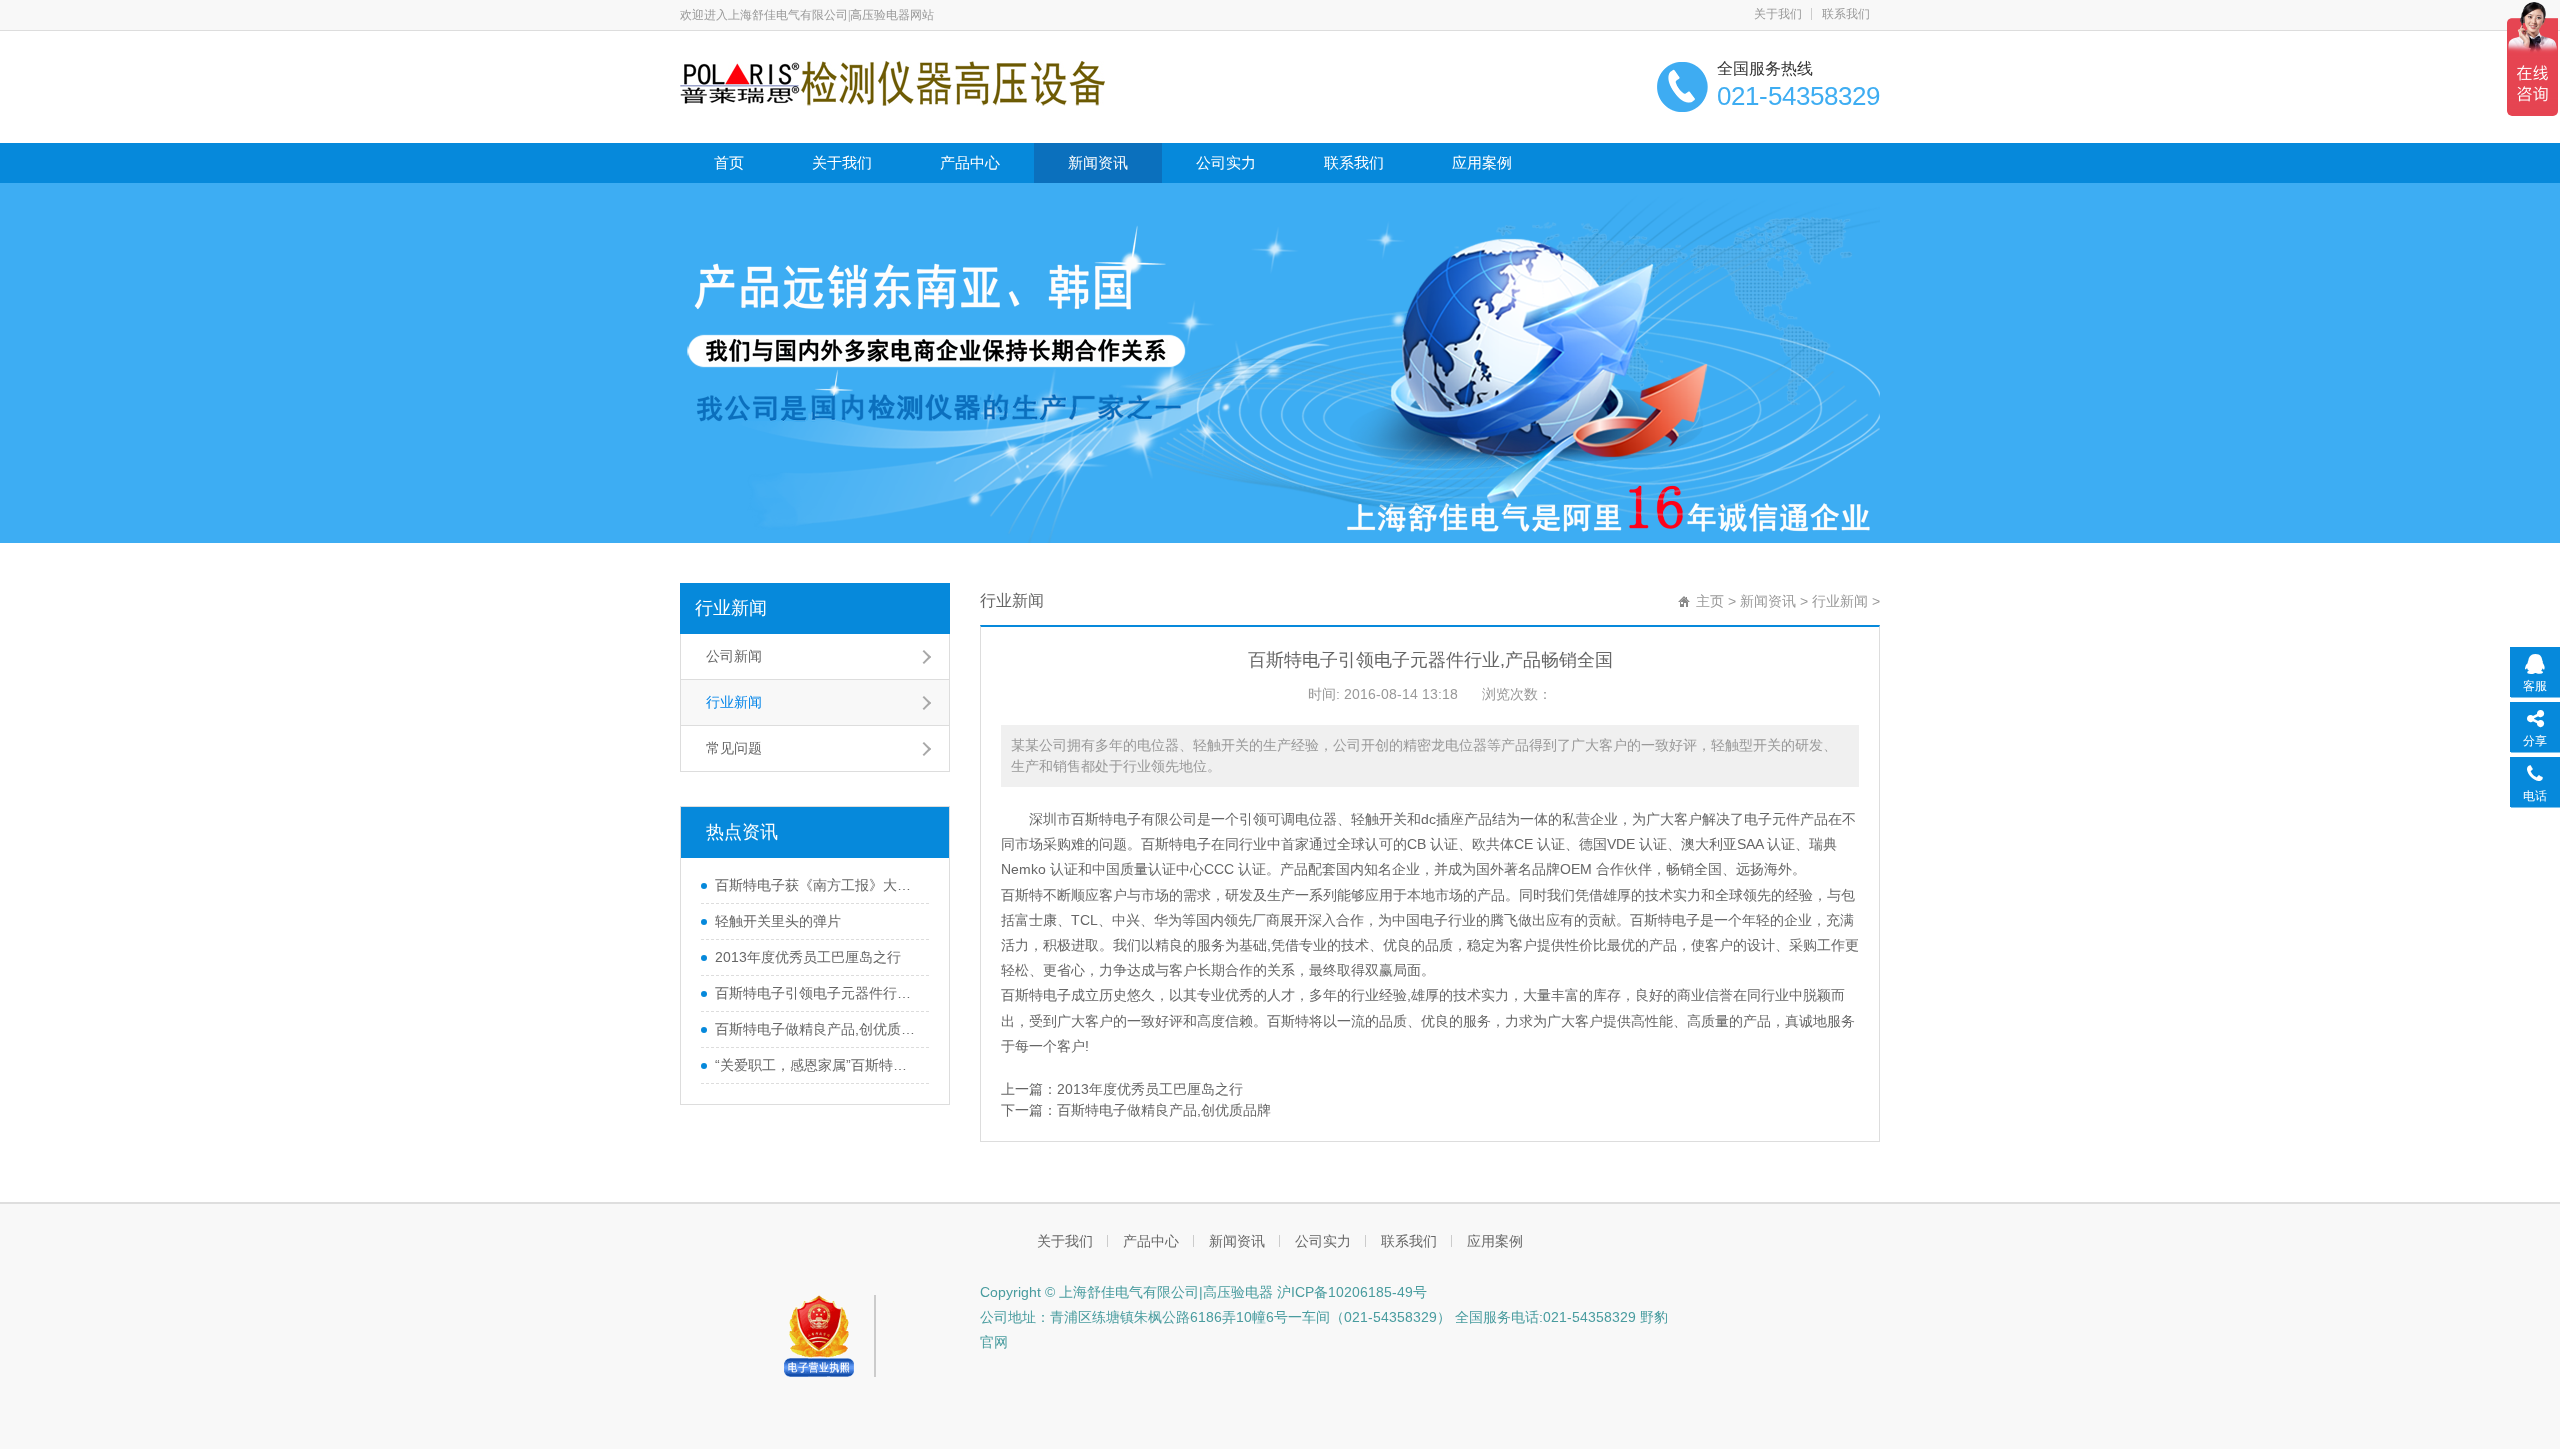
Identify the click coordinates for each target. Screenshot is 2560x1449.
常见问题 (734, 748)
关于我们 (1778, 14)
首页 (729, 162)
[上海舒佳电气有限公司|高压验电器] (892, 82)
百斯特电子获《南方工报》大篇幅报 (817, 885)
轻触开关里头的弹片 (778, 921)
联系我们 (1846, 14)
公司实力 (1226, 162)
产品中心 (970, 162)
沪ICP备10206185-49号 (1350, 1292)
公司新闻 (734, 656)
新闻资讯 (1098, 162)
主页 (1710, 601)
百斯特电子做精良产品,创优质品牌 (817, 1029)
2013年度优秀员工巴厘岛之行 (808, 957)
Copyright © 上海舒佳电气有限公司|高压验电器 (1126, 1292)
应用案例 (1482, 162)
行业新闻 (731, 608)
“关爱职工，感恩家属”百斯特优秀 (817, 1065)
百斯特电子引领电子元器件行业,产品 (817, 993)
